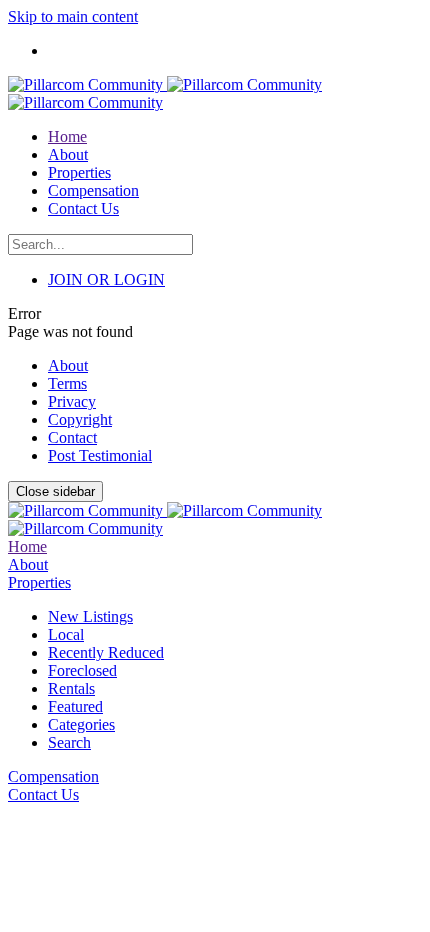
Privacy (72, 401)
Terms (67, 383)
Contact (72, 437)
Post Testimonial (100, 455)
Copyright (80, 419)
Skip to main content (73, 16)
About (68, 365)
